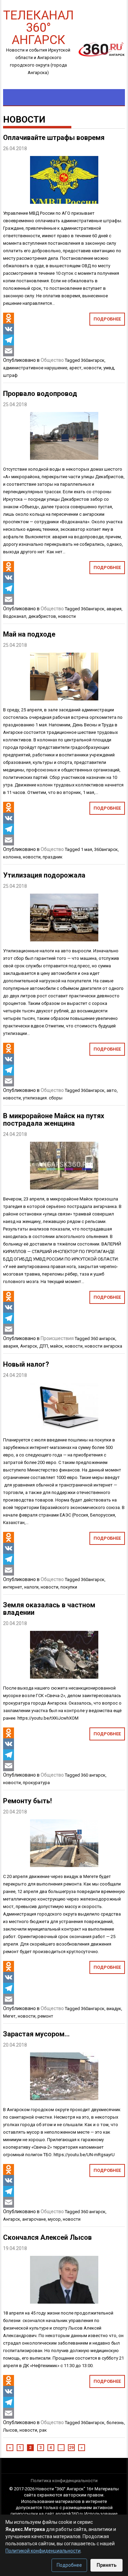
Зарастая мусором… (36, 2034)
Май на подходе (29, 634)
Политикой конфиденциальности (43, 2551)
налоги (31, 1587)
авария (114, 609)
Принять (106, 2565)
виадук (114, 2009)
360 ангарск (103, 1339)
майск (56, 1346)
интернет (13, 1587)
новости (93, 368)
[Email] (9, 351)
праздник (53, 857)
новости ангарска (103, 1346)
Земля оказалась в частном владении (49, 1609)
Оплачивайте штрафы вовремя (54, 138)
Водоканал (15, 616)
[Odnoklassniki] (9, 318)
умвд (109, 368)
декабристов (42, 616)
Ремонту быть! (27, 1801)
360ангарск (93, 360)
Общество (52, 360)
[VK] (9, 329)
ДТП (44, 1346)
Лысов (10, 2430)
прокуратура (36, 1783)
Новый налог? (26, 1364)
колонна (12, 857)
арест (75, 368)
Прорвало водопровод (40, 394)
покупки (69, 1587)
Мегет (9, 2016)
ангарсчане (34, 2219)
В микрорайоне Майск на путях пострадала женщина (54, 1120)
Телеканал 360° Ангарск (38, 27)
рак (43, 2430)
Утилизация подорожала (44, 875)
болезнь (115, 2423)
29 (71, 2448)
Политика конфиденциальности (64, 2481)
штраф (10, 375)
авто (112, 1090)
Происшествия (57, 1338)
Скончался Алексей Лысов (47, 2237)
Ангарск (29, 1346)
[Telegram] (9, 340)
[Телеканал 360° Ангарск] (99, 49)
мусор (54, 2219)
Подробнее (107, 319)
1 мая (87, 849)
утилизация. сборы (43, 1098)
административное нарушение (35, 368)
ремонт (45, 2016)
